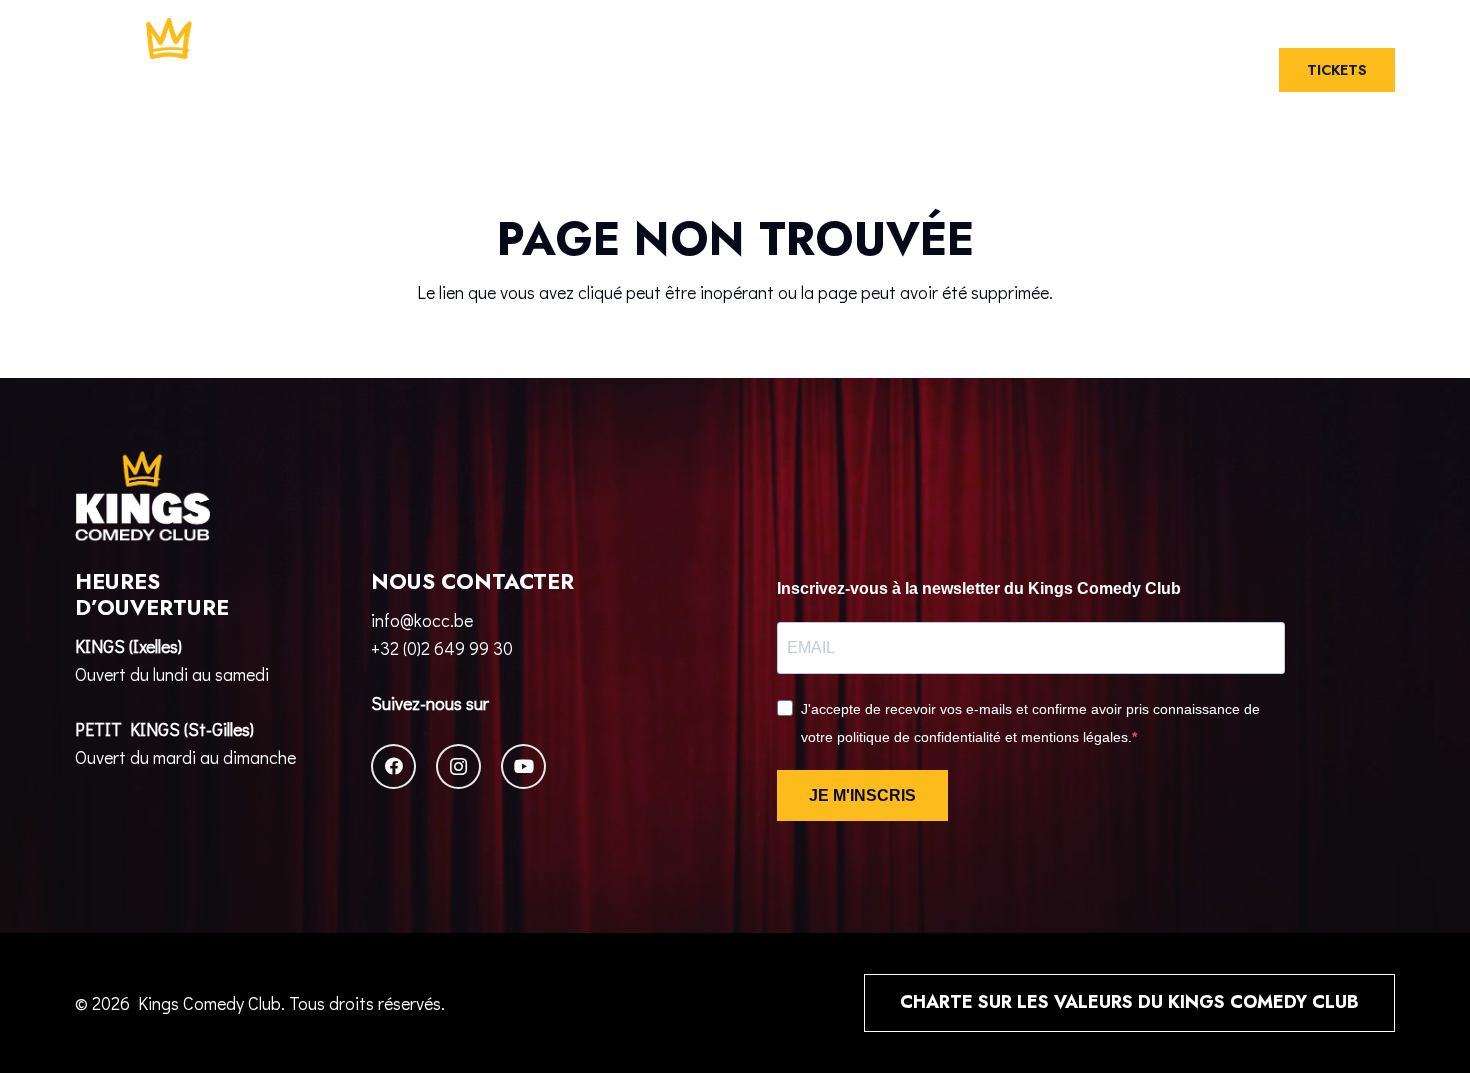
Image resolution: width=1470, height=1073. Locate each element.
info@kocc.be (422, 620)
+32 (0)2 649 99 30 (442, 648)
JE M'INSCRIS (862, 795)
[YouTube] (523, 766)
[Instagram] (458, 766)
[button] (1234, 70)
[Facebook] (393, 766)
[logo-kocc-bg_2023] (169, 70)
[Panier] (1192, 70)
